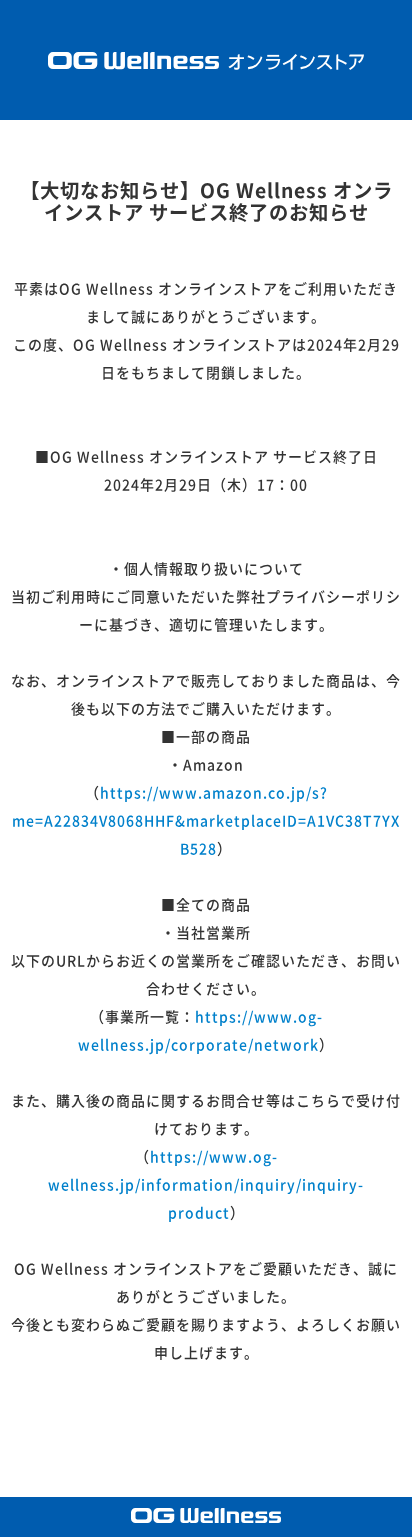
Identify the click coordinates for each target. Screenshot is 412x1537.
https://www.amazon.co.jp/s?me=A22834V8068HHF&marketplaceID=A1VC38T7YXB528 (206, 821)
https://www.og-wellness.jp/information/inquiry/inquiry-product (206, 1185)
